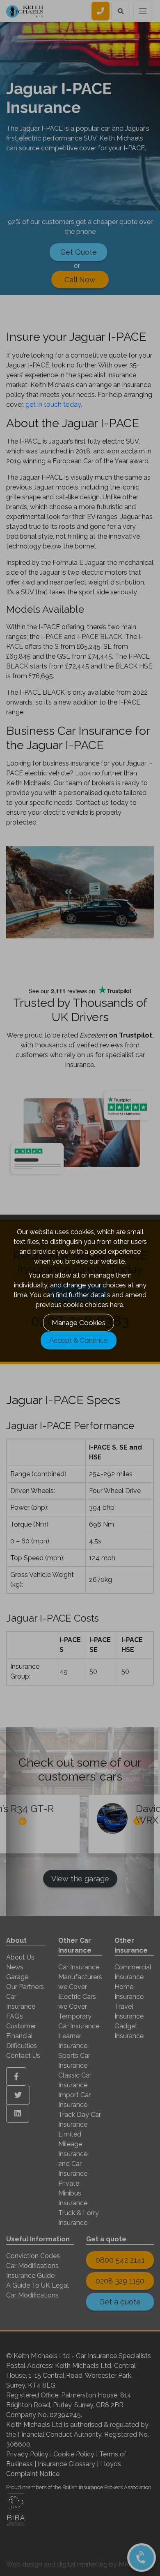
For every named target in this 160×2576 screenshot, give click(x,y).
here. (117, 1304)
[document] (80, 1288)
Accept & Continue (79, 1340)
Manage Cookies (79, 1322)
